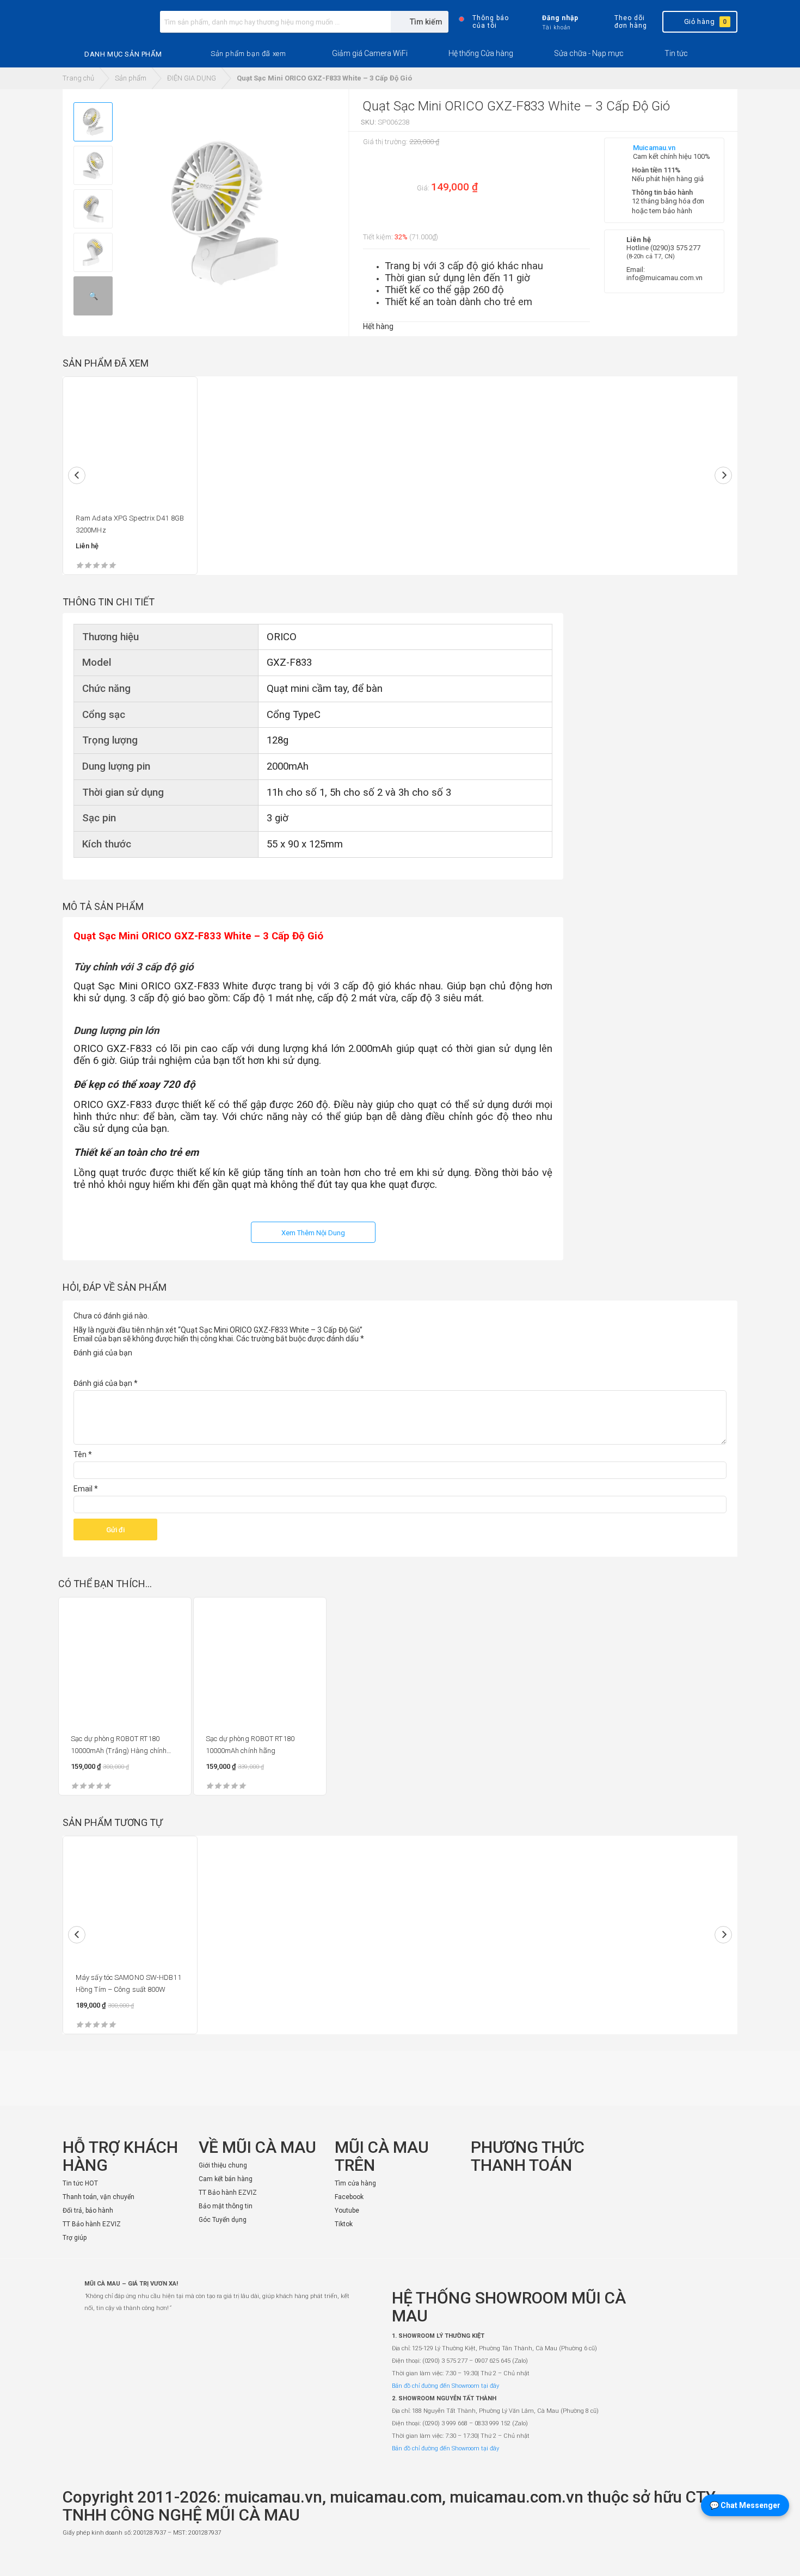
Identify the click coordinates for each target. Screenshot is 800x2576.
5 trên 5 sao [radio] (139, 1366)
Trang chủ (78, 78)
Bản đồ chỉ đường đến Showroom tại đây (445, 2386)
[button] (248, 54)
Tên (83, 1454)
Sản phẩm (131, 78)
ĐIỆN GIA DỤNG (192, 78)
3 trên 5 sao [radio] (109, 1366)
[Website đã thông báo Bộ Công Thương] (705, 2558)
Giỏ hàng (706, 21)
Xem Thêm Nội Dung (313, 1233)
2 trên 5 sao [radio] (95, 1366)
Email (86, 1489)
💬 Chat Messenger (745, 2505)
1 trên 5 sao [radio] (80, 1366)
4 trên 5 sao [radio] (124, 1366)
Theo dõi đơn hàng (630, 22)
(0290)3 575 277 (675, 248)
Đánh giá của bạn (103, 1353)
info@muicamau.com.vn (664, 278)
